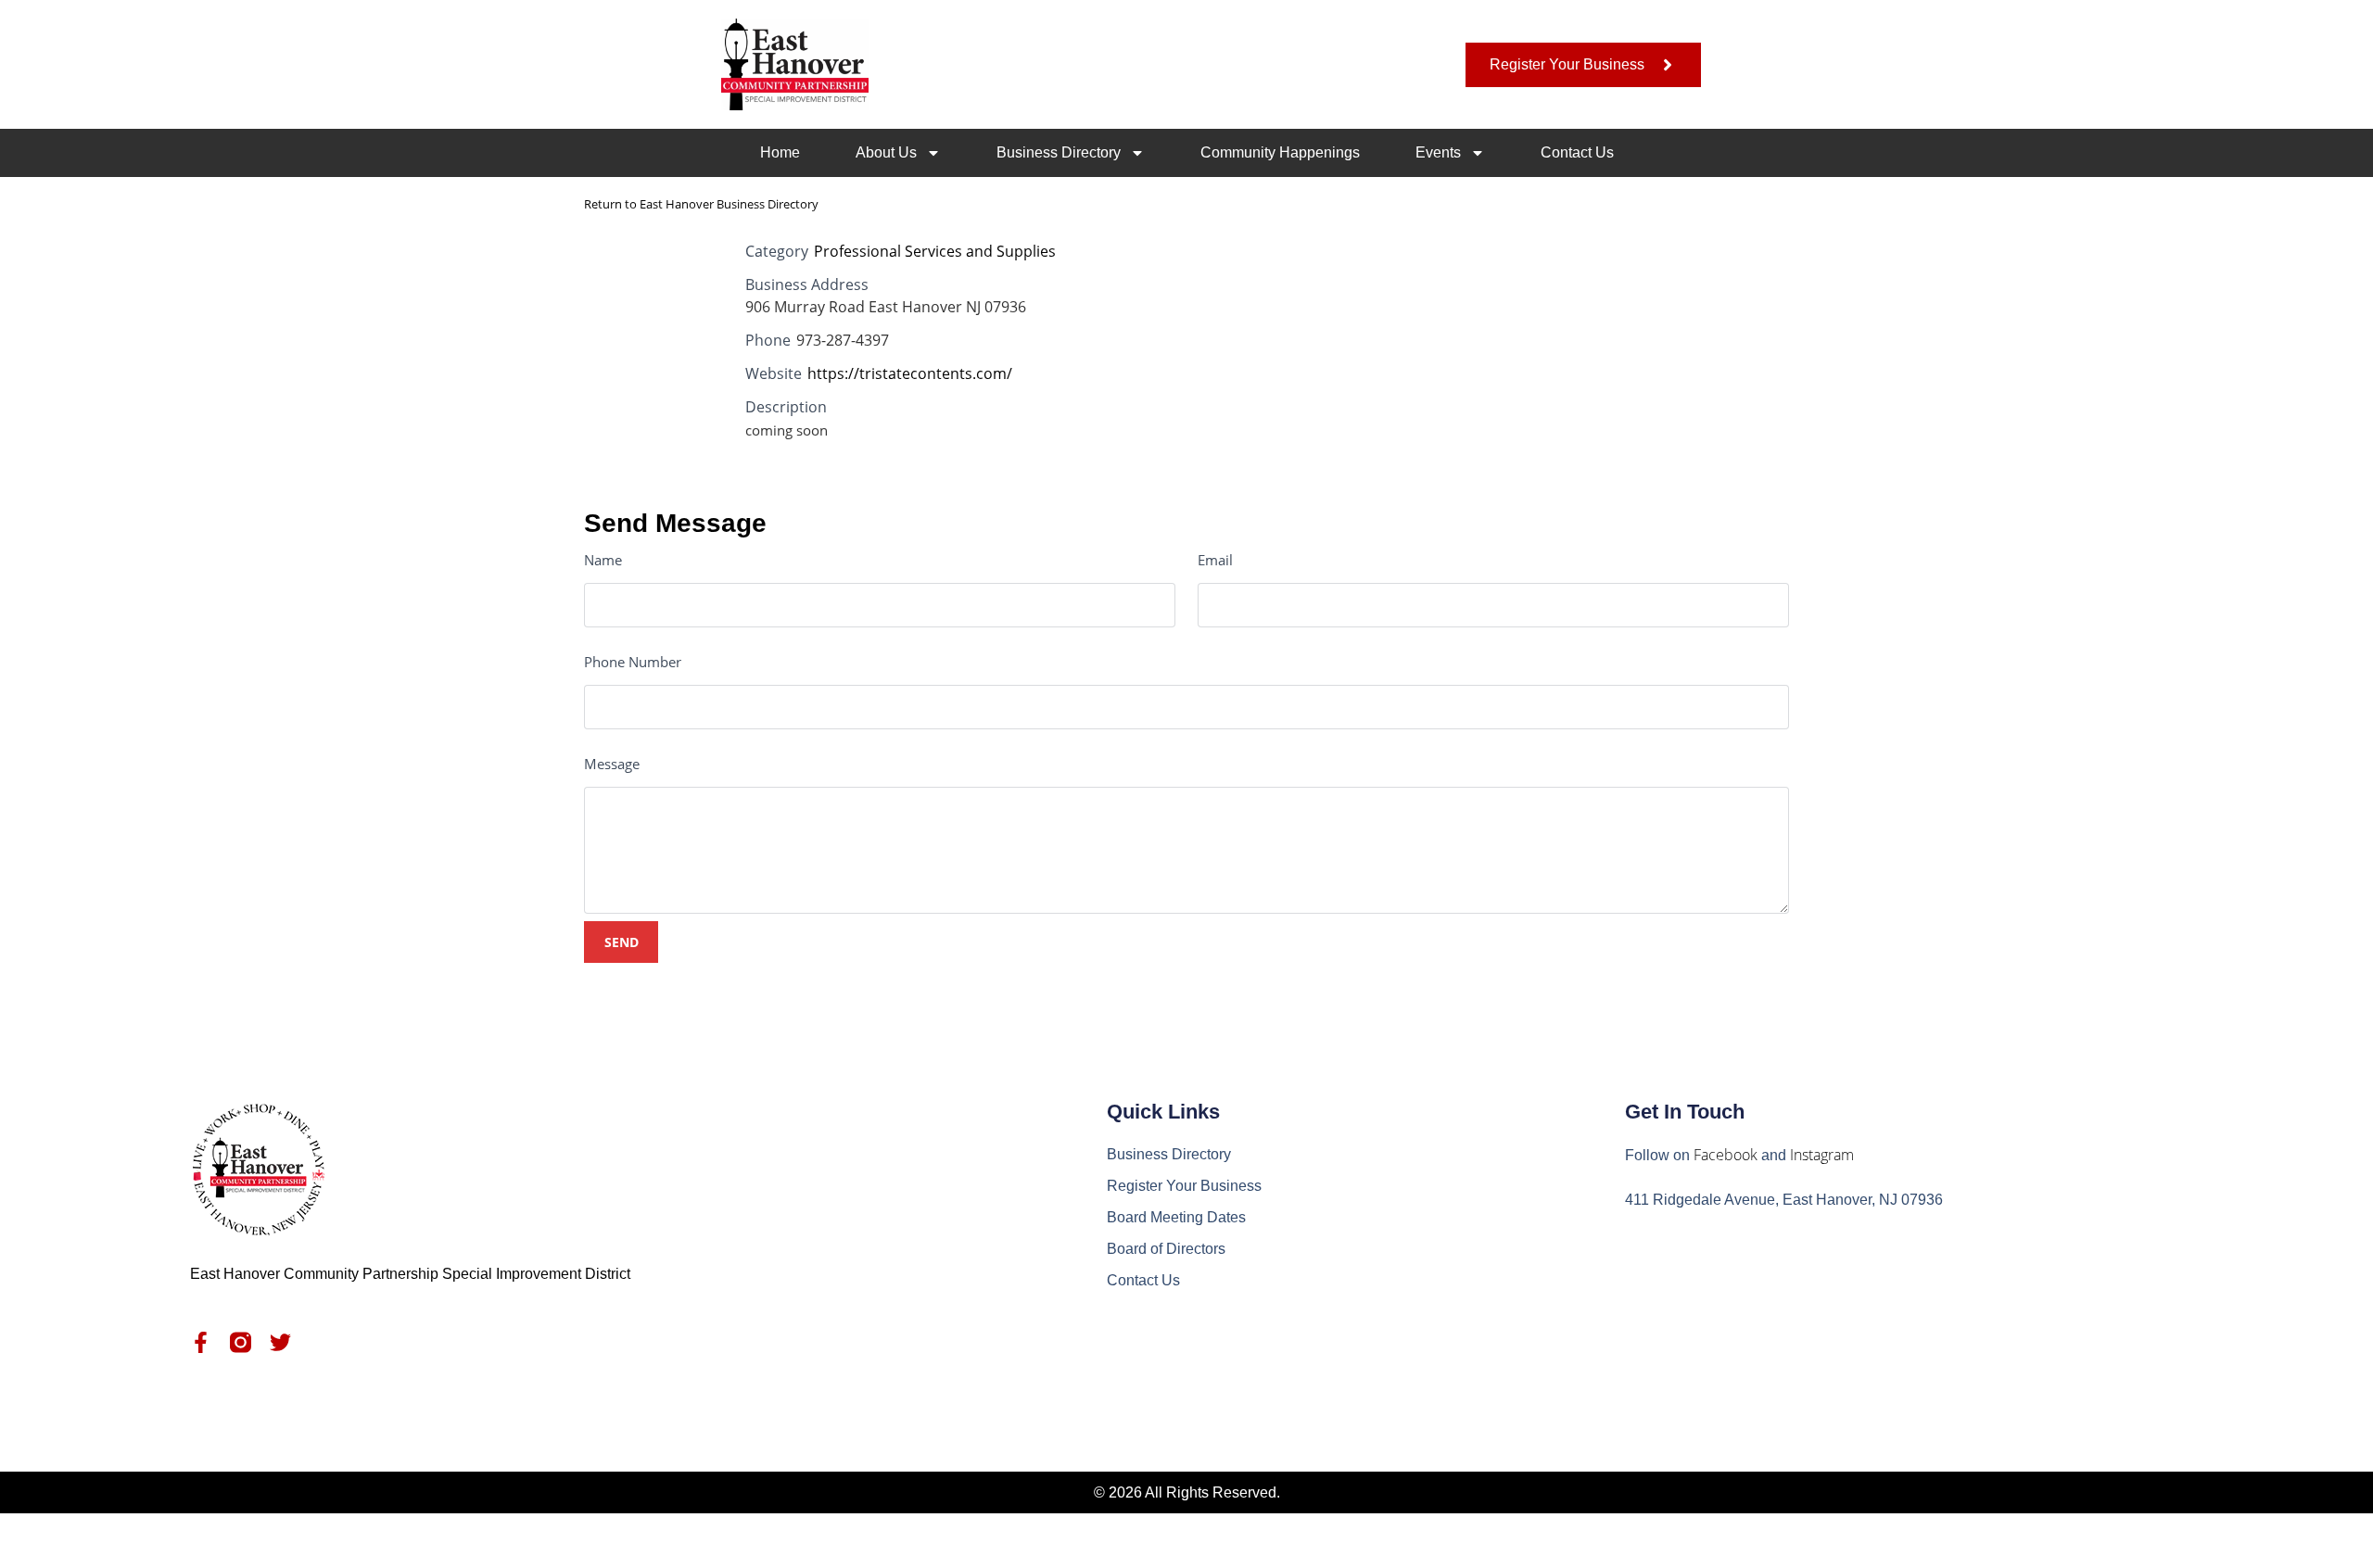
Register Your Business (1184, 1186)
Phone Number (633, 662)
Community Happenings (1280, 152)
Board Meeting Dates (1176, 1217)
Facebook (1726, 1155)
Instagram (1822, 1155)
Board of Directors (1166, 1249)
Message (612, 764)
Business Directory (1059, 152)
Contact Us (1577, 152)
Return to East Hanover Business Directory (701, 204)
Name (603, 560)
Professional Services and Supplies (935, 251)
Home (780, 152)
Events (1438, 152)
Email (1215, 560)
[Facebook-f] (201, 1342)
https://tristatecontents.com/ (910, 373)
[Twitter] (280, 1342)
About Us (886, 152)
